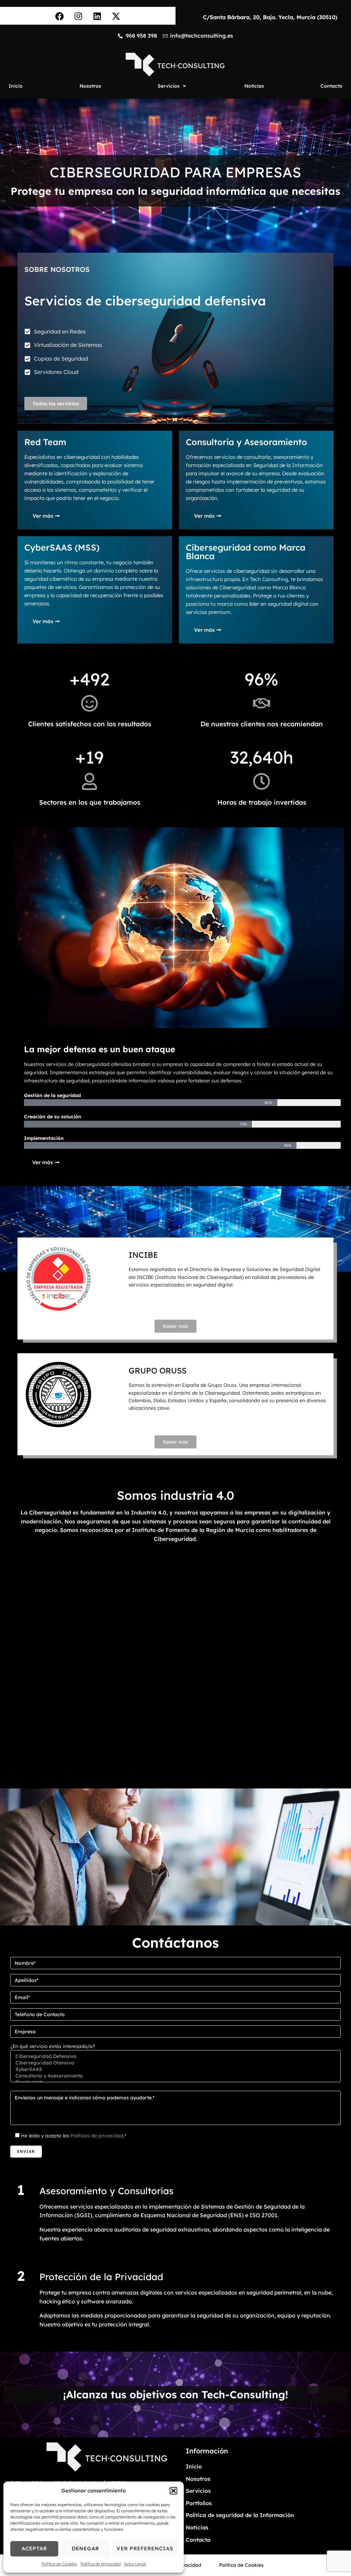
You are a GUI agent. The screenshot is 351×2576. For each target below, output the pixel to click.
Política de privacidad (101, 2564)
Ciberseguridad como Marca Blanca (246, 552)
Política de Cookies (59, 2564)
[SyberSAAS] (175, 2069)
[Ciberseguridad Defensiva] (175, 2056)
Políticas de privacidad (97, 2136)
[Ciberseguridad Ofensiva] (175, 2063)
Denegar (85, 2548)
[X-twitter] (116, 16)
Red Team (45, 442)
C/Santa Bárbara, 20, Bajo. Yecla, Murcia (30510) (270, 17)
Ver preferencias (145, 2548)
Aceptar (34, 2548)
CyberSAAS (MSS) (62, 547)
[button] (173, 2491)
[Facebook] (60, 16)
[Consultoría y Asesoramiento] (175, 2076)
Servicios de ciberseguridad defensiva (145, 301)
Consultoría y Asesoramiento (246, 442)
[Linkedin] (97, 16)
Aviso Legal (135, 2564)
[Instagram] (78, 16)
